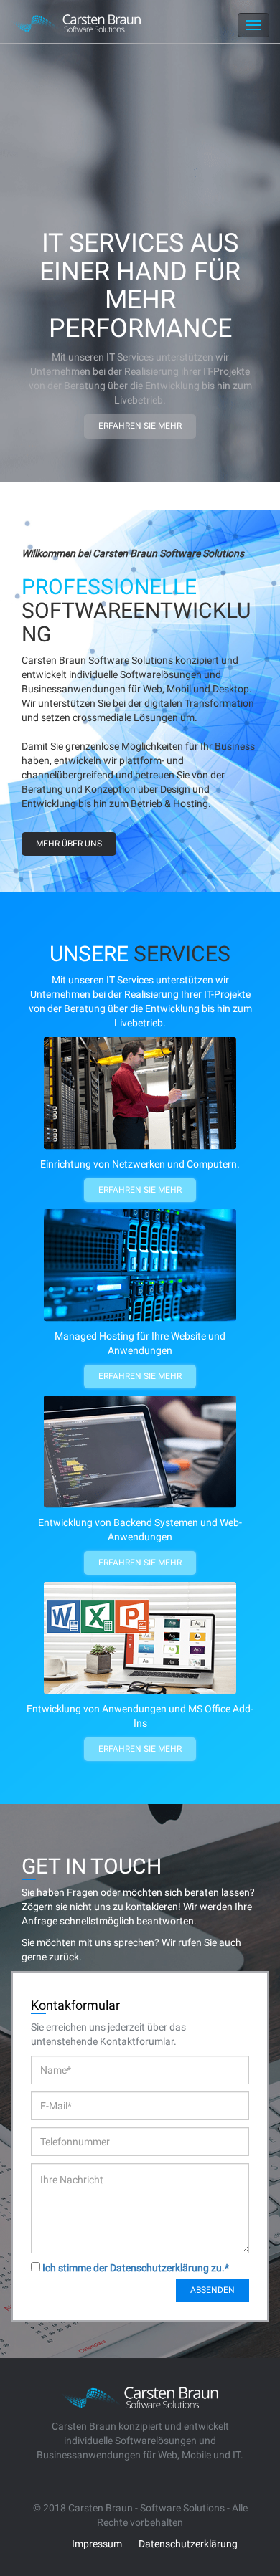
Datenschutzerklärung (188, 2544)
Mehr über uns (69, 844)
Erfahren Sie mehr (140, 426)
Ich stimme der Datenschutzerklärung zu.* (136, 2268)
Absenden (213, 2290)
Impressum (97, 2544)
